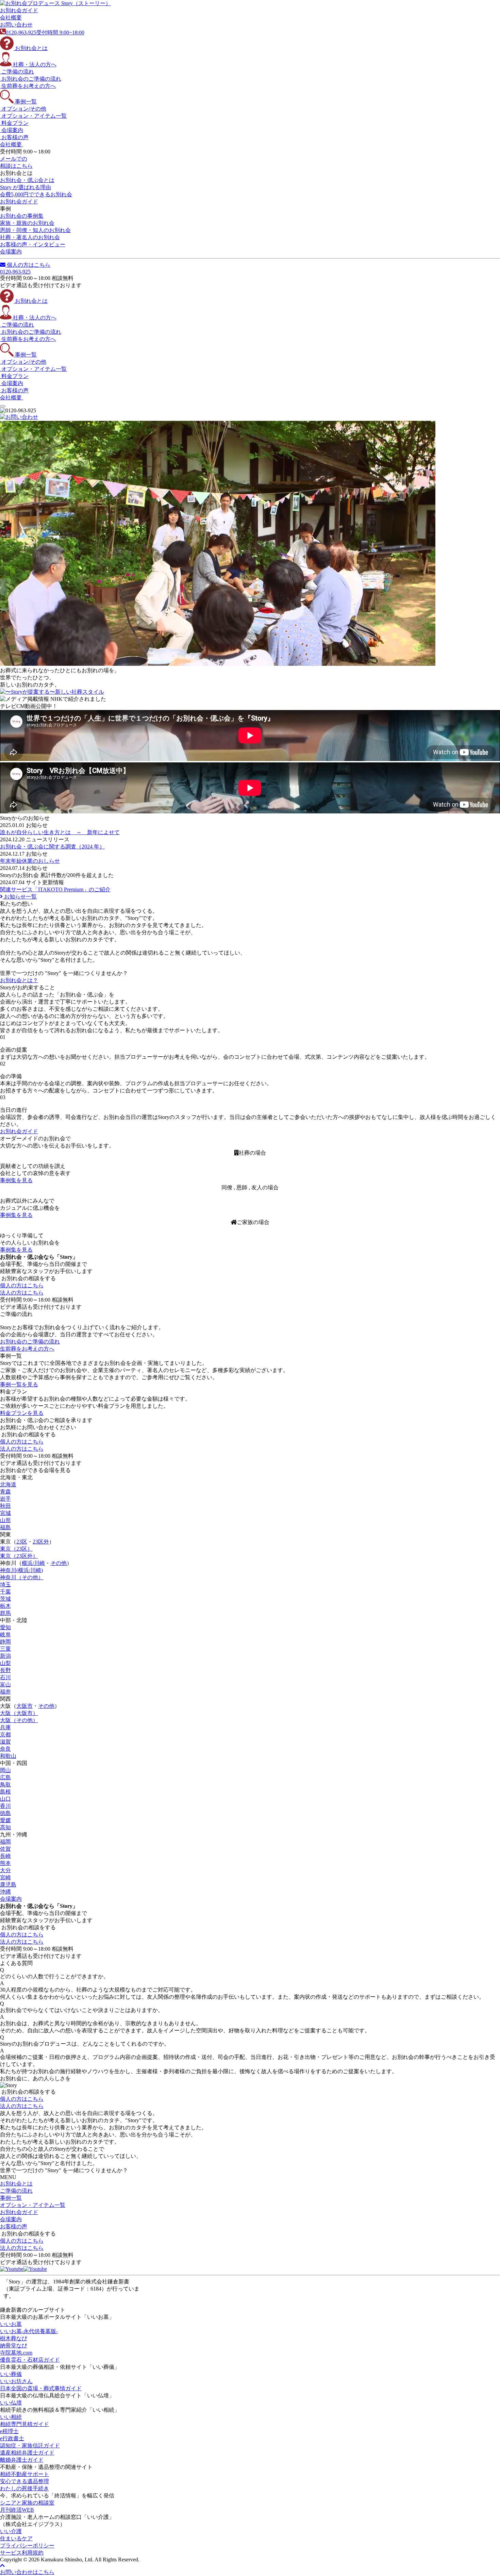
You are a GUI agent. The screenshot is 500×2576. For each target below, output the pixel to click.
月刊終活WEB (17, 2510)
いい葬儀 (11, 2374)
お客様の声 (14, 2226)
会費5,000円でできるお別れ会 (36, 194)
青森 (5, 1492)
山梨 (5, 1663)
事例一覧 (11, 2198)
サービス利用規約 (22, 2553)
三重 (5, 1649)
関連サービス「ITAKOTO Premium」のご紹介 (55, 889)
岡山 (5, 1770)
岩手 (5, 1499)
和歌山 (8, 1756)
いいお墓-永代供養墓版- (29, 2331)
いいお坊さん (16, 2381)
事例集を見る (16, 1180)
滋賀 (5, 1742)
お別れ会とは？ (19, 980)
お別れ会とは (16, 2184)
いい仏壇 (11, 2403)
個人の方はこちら (28, 265)
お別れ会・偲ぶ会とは (27, 180)
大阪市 (24, 1706)
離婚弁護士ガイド (22, 2460)
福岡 (5, 1842)
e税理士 (9, 2431)
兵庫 (5, 1727)
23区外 (41, 1542)
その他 (59, 1563)
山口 (5, 1799)
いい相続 (11, 2417)
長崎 (5, 1856)
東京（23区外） (19, 1556)
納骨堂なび (14, 2346)
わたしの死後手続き (24, 2488)
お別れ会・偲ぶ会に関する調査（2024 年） (52, 847)
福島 (5, 1527)
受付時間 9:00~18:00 (45, 32)
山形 (5, 1520)
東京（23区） (16, 1549)
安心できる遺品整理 (24, 2481)
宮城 (5, 1513)
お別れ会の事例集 (22, 216)
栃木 (5, 1606)
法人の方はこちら (22, 1293)
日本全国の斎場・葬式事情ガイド (41, 2388)
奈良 (5, 1749)
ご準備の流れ (16, 2191)
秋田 (5, 1506)
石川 (5, 1677)
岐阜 (5, 1634)
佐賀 (5, 1849)
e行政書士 (12, 2438)
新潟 (5, 1656)
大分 (5, 1870)
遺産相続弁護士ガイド (27, 2453)
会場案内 (11, 1899)
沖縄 (5, 1892)
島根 (5, 1792)
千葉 (5, 1592)
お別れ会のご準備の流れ (30, 1342)
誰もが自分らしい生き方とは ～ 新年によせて (60, 832)
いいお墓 (11, 2324)
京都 (5, 1735)
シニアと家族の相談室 (27, 2503)
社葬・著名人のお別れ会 (30, 237)
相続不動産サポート (24, 2474)
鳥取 (5, 1785)
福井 (5, 1692)
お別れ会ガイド (19, 202)
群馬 (5, 1613)
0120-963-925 (15, 272)
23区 (22, 1542)
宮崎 (5, 1877)
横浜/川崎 (33, 1563)
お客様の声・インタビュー (33, 244)
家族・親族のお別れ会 (27, 223)
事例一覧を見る (19, 1384)
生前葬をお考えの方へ (27, 1349)
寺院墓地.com (16, 2353)
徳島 (5, 1813)
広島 (5, 1777)
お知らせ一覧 (20, 897)
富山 (5, 1685)
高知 (5, 1827)
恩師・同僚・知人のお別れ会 (35, 230)
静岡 (5, 1642)
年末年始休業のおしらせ (30, 861)
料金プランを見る (22, 1413)
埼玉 (5, 1584)
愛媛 (5, 1820)
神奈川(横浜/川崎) (21, 1570)
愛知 (5, 1627)
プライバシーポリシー (27, 2546)
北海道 (8, 1484)
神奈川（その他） (22, 1577)
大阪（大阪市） (19, 1713)
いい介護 (11, 2531)
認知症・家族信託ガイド (30, 2446)
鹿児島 (8, 1885)
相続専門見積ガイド (24, 2424)
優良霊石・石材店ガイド (30, 2360)
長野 (5, 1670)
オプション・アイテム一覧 (33, 2205)
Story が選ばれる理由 (26, 187)
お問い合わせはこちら (27, 2572)
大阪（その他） (19, 1720)
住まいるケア (16, 2538)
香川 (5, 1806)
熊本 (5, 1863)
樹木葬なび (14, 2338)
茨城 (5, 1599)
